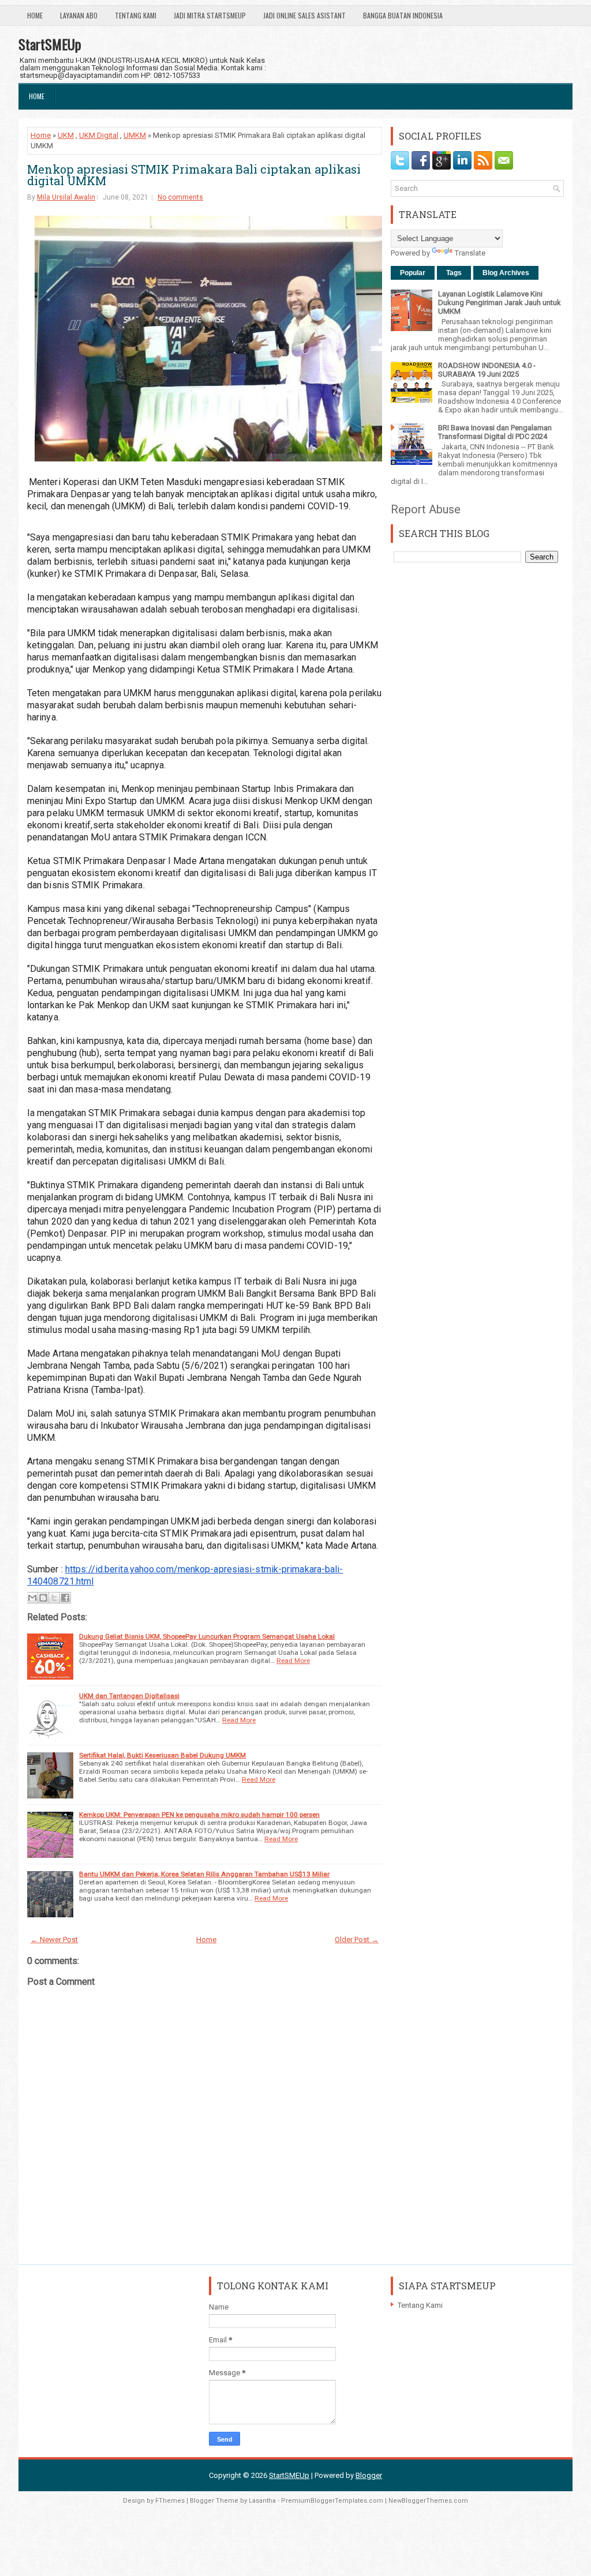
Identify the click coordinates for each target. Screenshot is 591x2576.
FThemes (170, 2501)
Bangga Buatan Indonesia (403, 15)
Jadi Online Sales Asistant (304, 15)
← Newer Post (54, 1939)
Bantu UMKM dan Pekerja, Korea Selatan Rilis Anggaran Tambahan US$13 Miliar (204, 1874)
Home (35, 15)
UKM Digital (99, 135)
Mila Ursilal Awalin (66, 197)
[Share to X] (54, 1598)
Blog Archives (506, 273)
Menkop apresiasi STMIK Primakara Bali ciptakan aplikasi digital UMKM (194, 175)
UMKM (135, 135)
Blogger (369, 2475)
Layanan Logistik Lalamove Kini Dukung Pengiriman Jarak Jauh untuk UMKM (500, 303)
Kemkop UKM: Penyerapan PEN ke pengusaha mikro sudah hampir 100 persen (199, 1815)
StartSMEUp (50, 44)
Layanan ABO (79, 15)
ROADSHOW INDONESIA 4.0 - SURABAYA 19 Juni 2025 (487, 370)
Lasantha (262, 2501)
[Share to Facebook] (65, 1598)
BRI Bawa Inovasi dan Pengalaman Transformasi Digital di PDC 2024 (495, 432)
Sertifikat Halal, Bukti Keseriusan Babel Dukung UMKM (162, 1755)
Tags (454, 273)
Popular (413, 273)
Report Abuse (426, 509)
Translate (470, 253)
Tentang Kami (136, 15)
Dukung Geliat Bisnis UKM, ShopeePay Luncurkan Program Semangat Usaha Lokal (207, 1636)
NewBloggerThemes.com (428, 2501)
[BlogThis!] (43, 1598)
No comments (180, 197)
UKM (66, 135)
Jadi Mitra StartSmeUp (210, 15)
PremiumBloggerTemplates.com (332, 2501)
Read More (293, 1661)
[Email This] (32, 1598)
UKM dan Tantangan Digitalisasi (129, 1696)
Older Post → (357, 1939)
